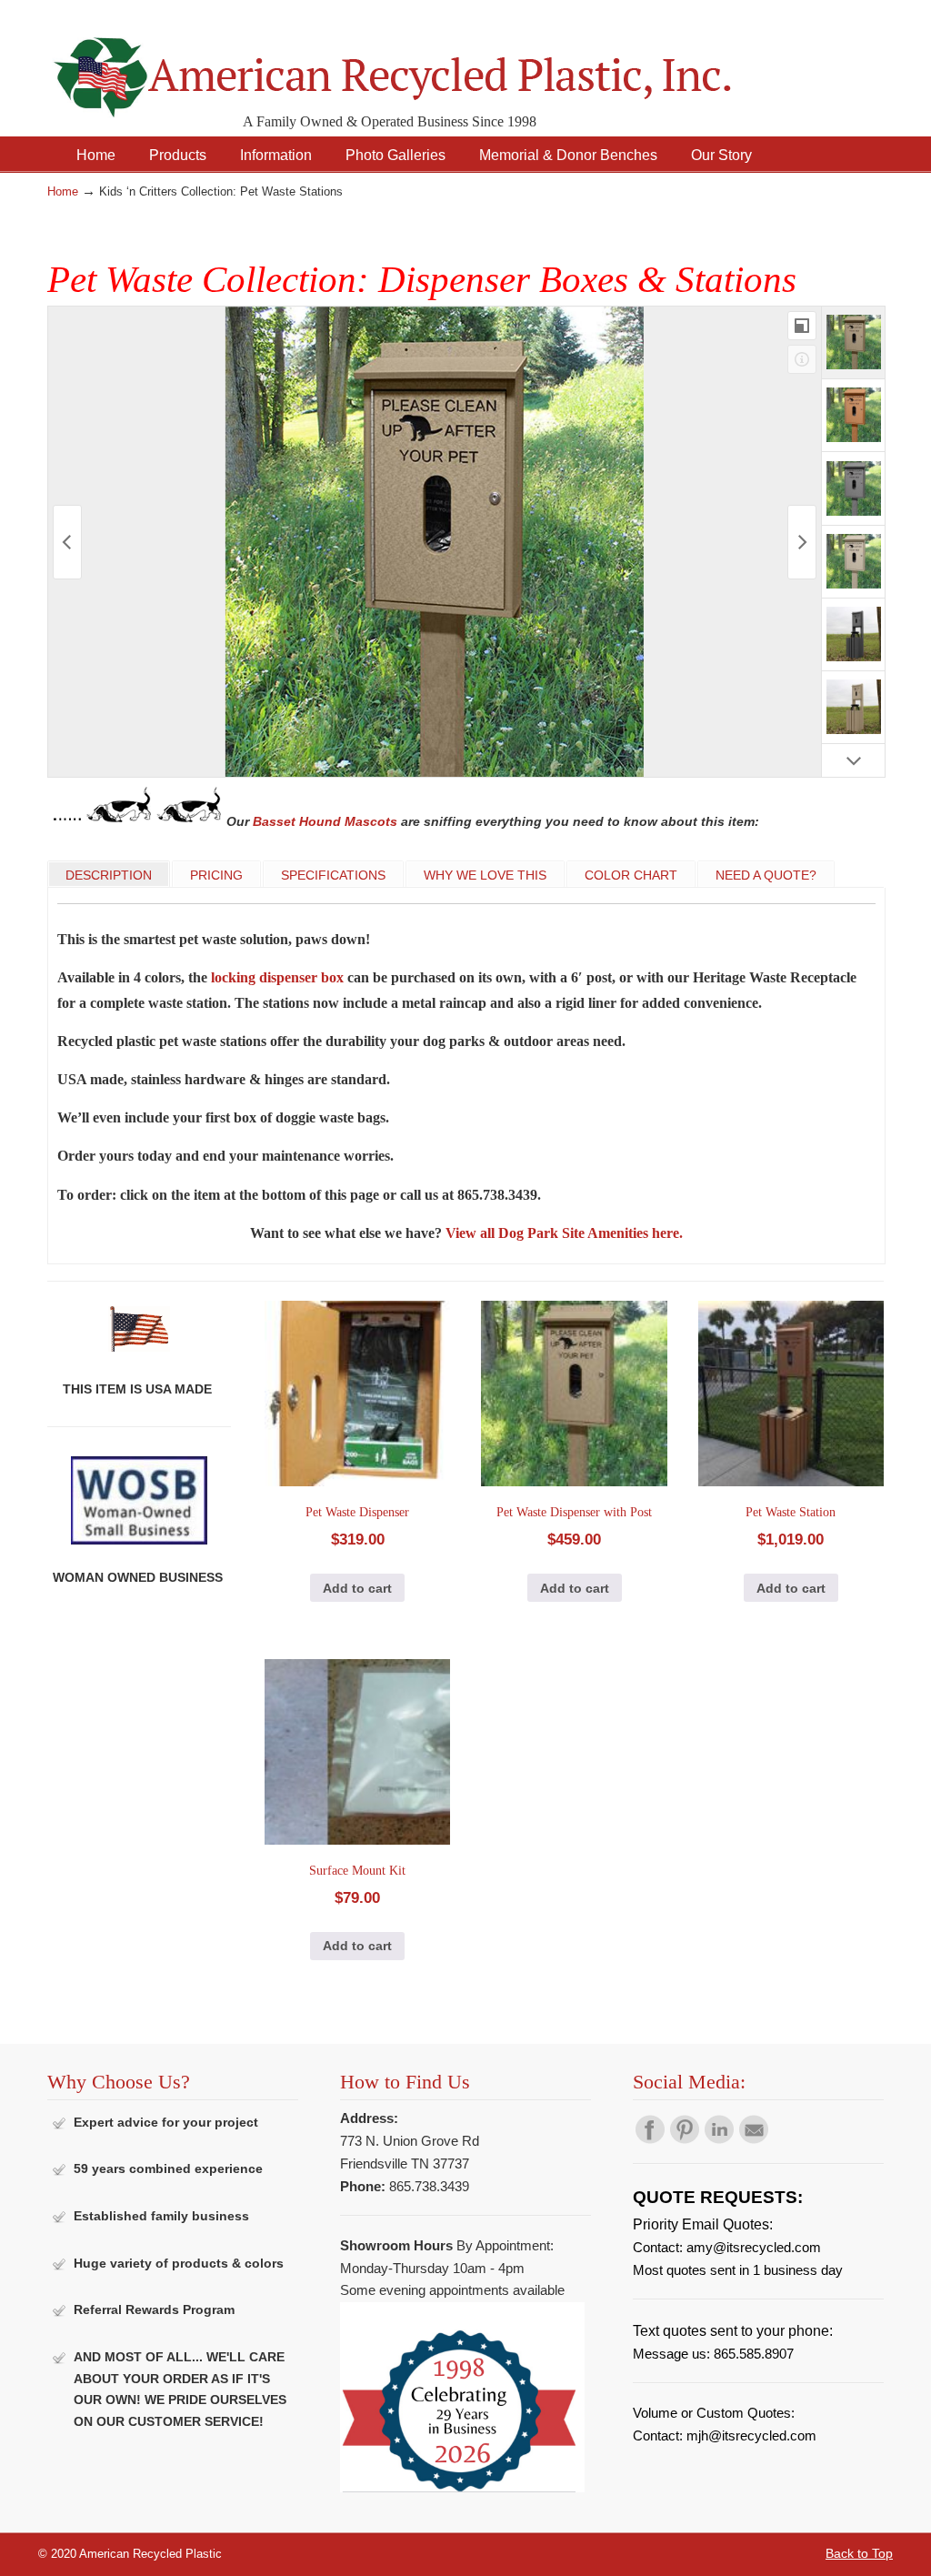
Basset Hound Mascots (325, 821)
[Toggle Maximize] (802, 326)
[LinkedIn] (719, 2139)
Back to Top (859, 2553)
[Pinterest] (685, 2139)
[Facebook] (650, 2139)
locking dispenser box (277, 977)
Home (63, 192)
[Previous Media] (67, 542)
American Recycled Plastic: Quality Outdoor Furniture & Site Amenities (438, 63)
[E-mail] (754, 2139)
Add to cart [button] (357, 1588)
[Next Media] (802, 542)
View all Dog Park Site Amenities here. (564, 1233)
